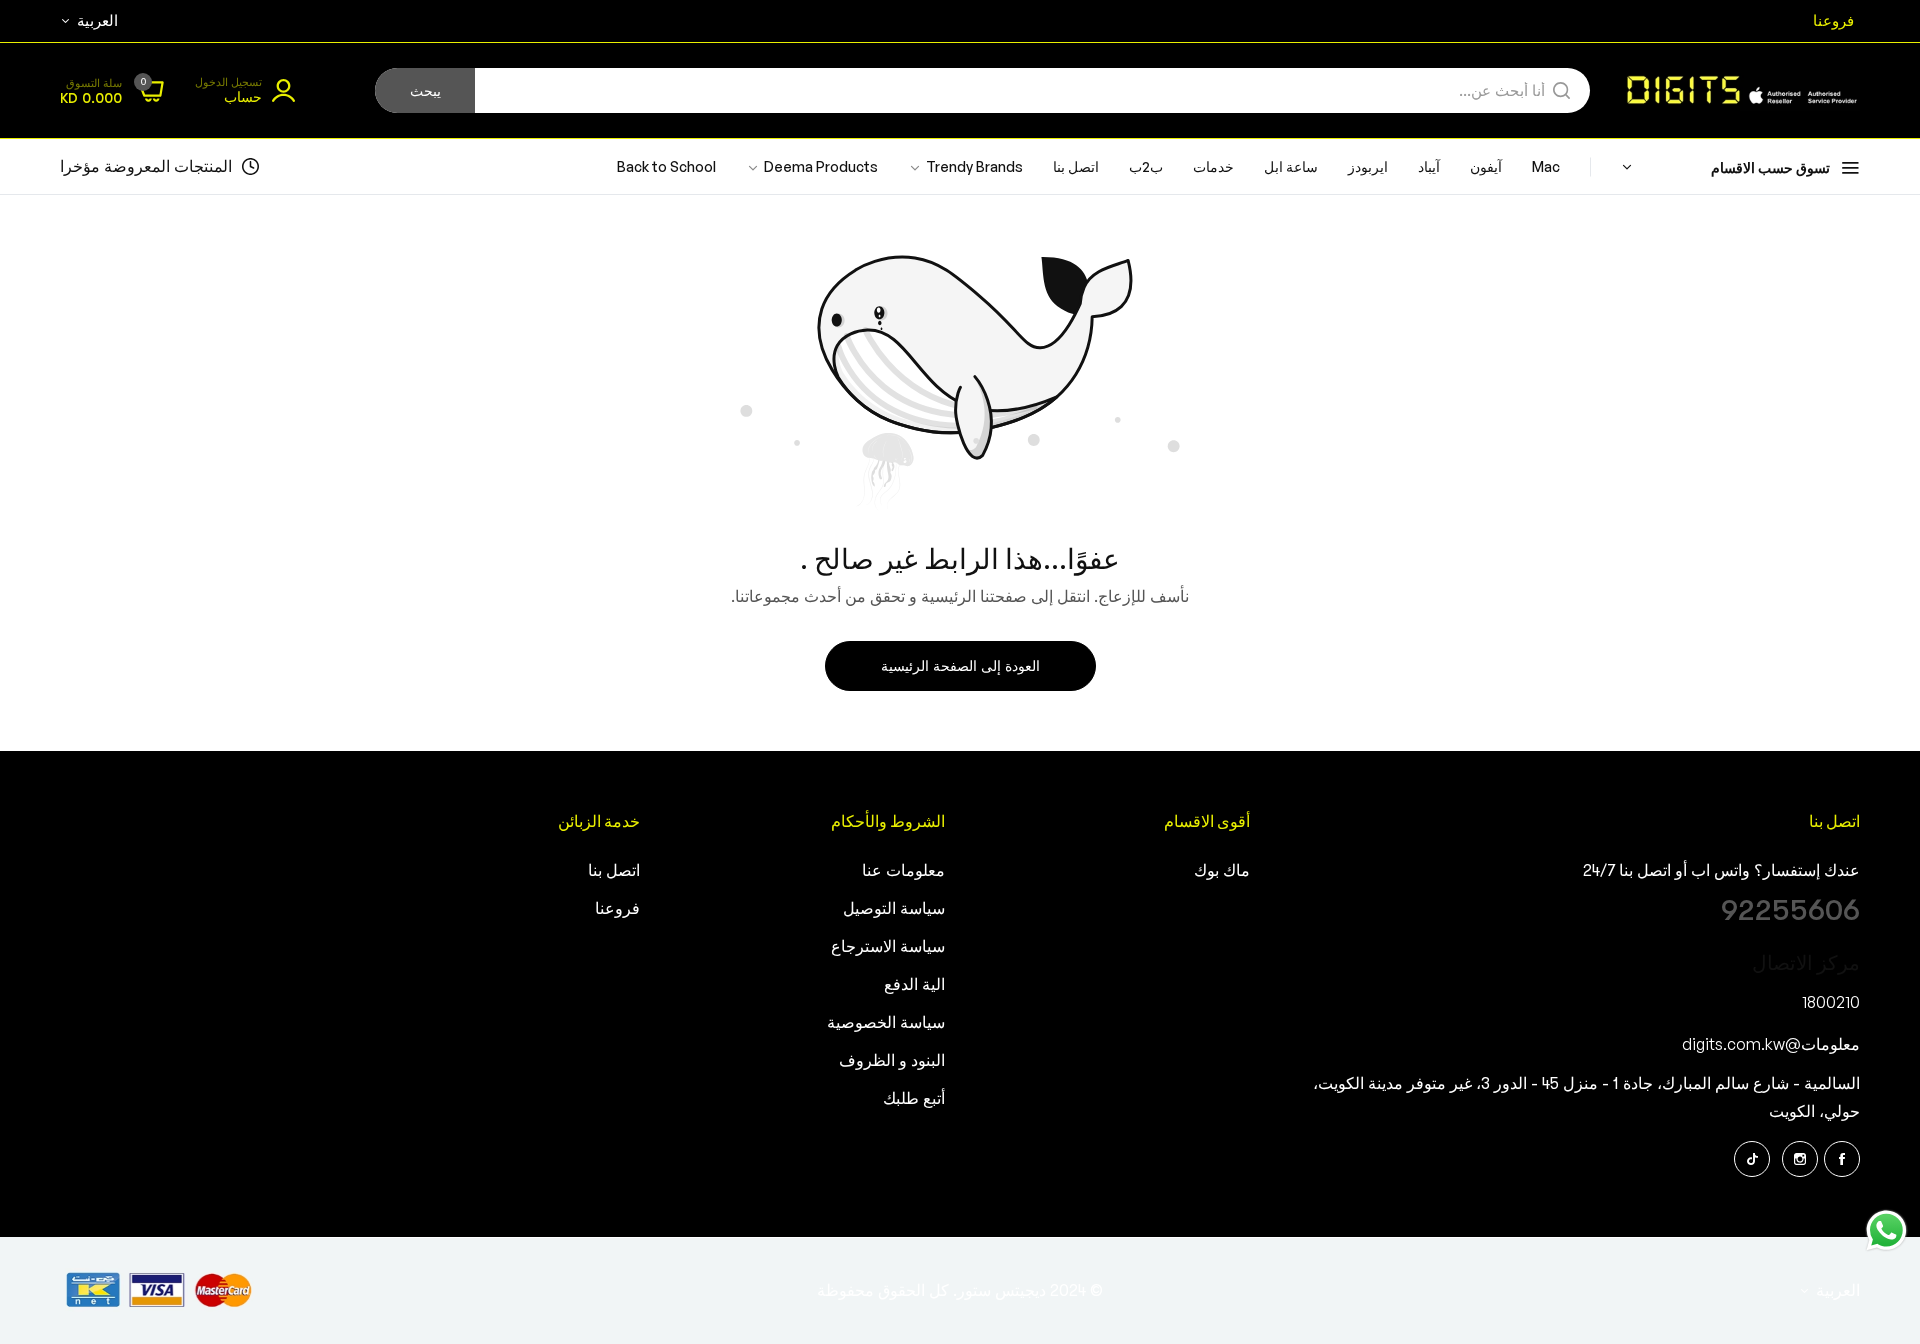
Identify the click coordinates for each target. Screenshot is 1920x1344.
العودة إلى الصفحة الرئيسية (960, 666)
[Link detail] (1842, 1159)
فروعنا (617, 909)
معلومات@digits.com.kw (1771, 1044)
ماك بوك (1222, 871)
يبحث (425, 91)
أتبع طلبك (914, 1099)
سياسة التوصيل (894, 909)
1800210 (1831, 1002)
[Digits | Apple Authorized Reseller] (1740, 90)
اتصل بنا (614, 871)
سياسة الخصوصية (886, 1023)
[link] (812, 167)
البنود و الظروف (892, 1061)
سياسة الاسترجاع (888, 947)
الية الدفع (914, 985)
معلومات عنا (903, 871)
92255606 (1790, 910)
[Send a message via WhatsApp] (1886, 1230)
